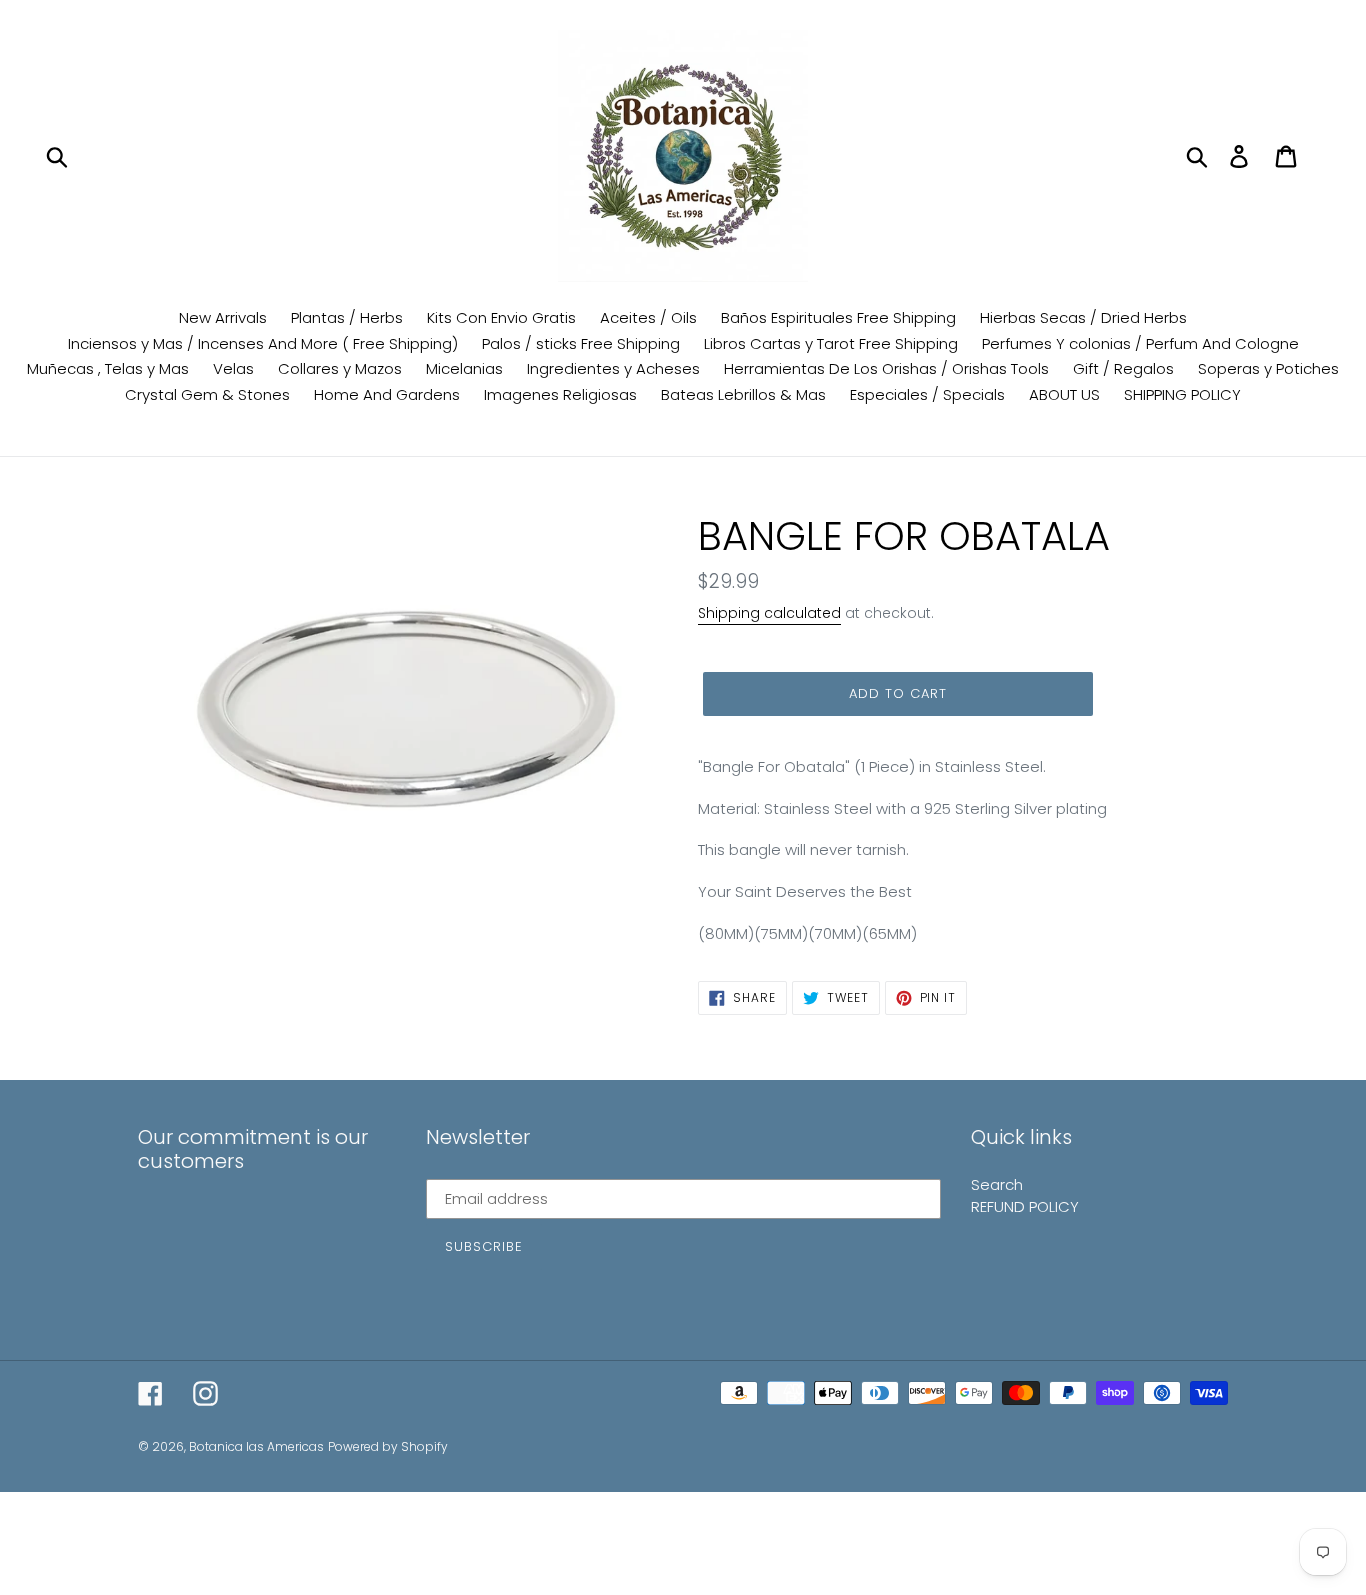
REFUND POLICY (1025, 1206)
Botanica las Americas (256, 1446)
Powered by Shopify (388, 1446)
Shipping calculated (769, 613)
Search (997, 1184)
